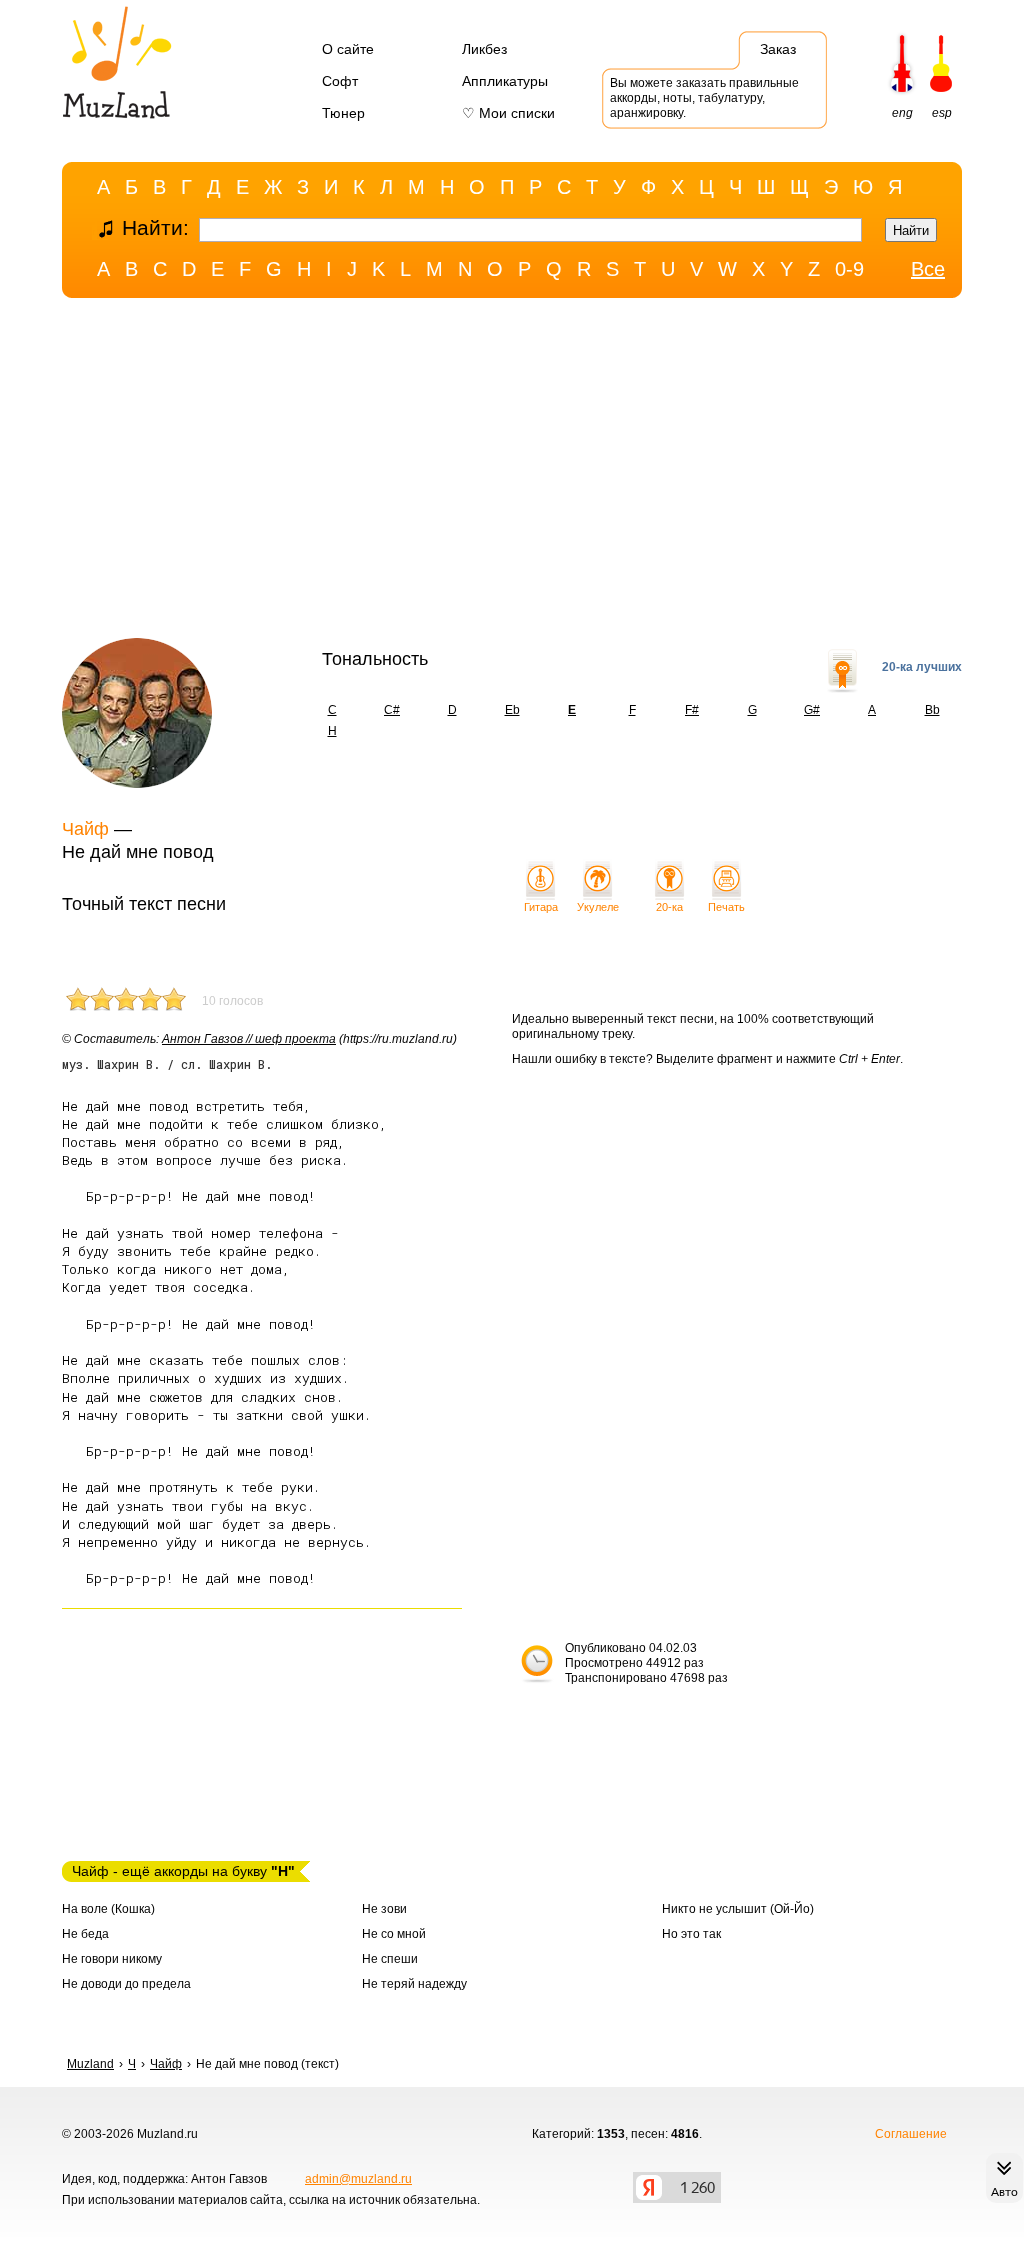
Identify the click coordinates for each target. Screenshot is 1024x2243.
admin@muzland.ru (358, 2179)
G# (812, 710)
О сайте (348, 49)
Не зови (384, 1909)
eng (902, 113)
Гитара (541, 907)
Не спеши (390, 1959)
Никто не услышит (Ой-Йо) (738, 1909)
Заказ (778, 49)
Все (928, 269)
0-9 (849, 269)
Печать (726, 907)
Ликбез (484, 49)
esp (942, 113)
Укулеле (598, 907)
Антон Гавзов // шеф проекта (249, 1039)
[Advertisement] (512, 473)
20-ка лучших (922, 667)
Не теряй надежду (414, 1984)
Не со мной (394, 1934)
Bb (932, 710)
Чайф (85, 829)
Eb (512, 710)
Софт (340, 81)
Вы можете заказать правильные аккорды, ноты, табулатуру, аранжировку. (704, 98)
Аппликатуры (505, 81)
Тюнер (343, 113)
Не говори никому (112, 1959)
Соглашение (911, 2134)
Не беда (85, 1934)
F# (692, 710)
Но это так (691, 1934)
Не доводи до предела (126, 1984)
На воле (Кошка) (108, 1909)
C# (392, 710)
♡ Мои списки (508, 113)
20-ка (669, 907)
